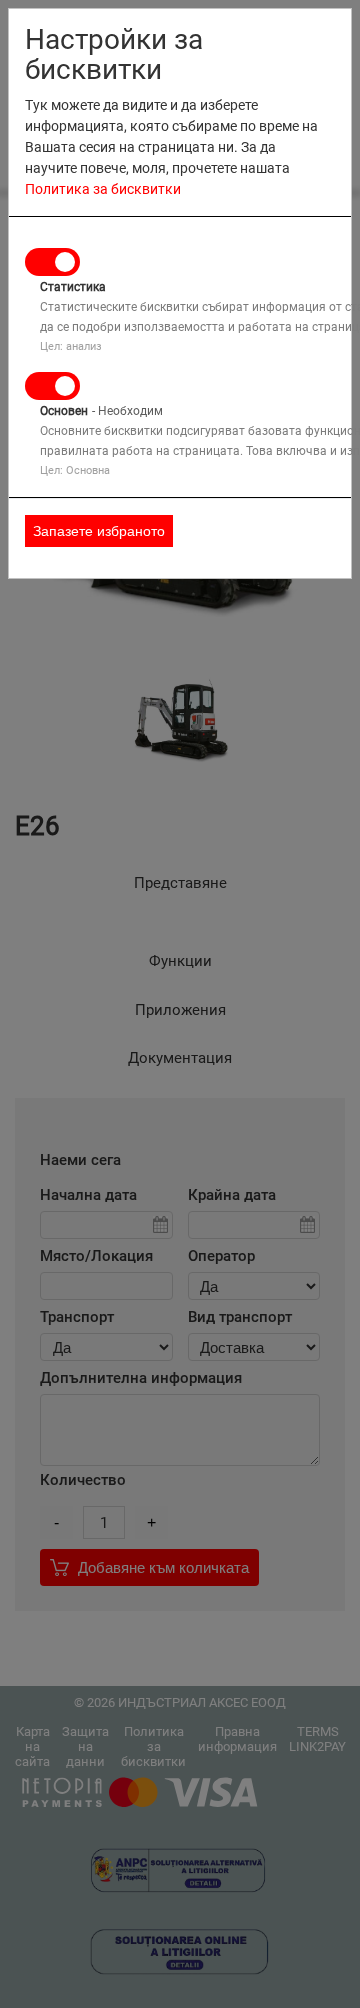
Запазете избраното (99, 531)
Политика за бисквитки (103, 189)
